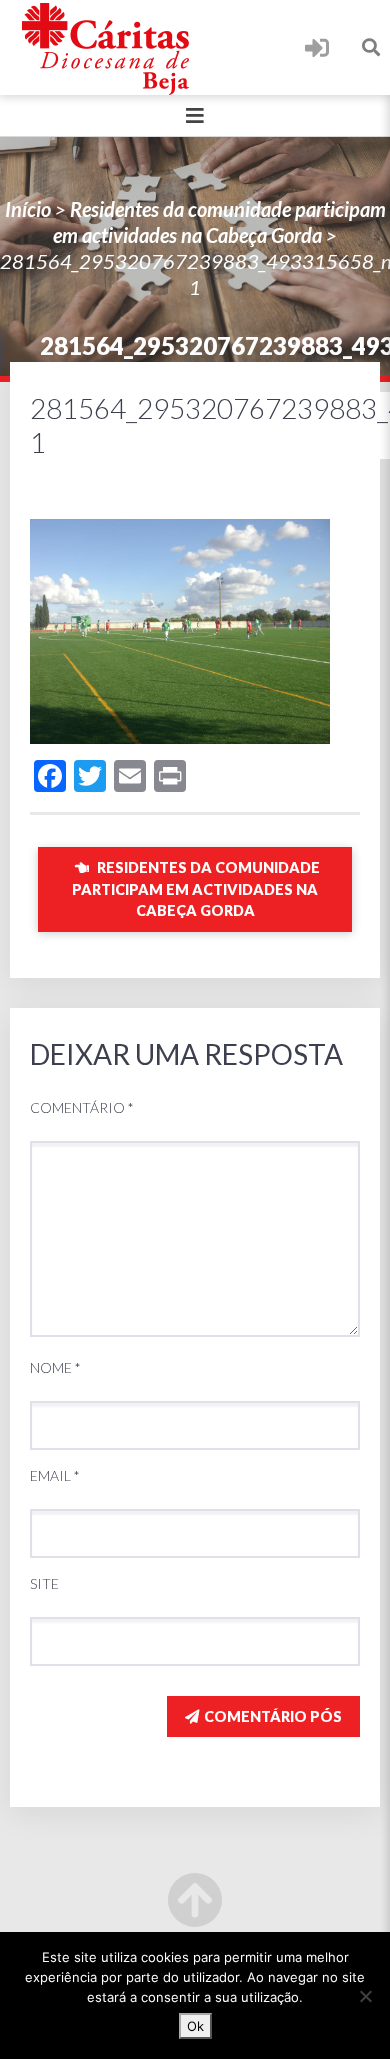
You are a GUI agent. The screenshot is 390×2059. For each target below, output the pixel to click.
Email (55, 1475)
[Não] (365, 1996)
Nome (55, 1367)
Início (28, 209)
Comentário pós (273, 1716)
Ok (195, 2026)
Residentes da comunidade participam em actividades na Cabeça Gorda (196, 889)
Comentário (82, 1107)
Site (44, 1583)
